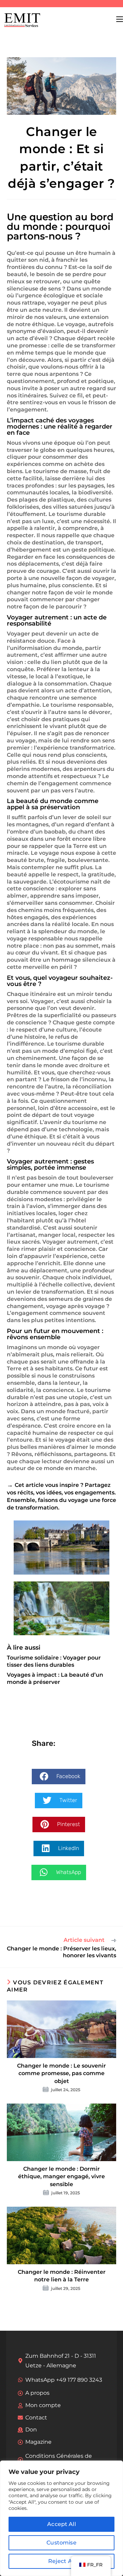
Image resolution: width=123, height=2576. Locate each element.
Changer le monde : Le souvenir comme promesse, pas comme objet (61, 2073)
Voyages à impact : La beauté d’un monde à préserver (55, 1678)
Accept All (61, 2524)
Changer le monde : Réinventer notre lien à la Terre (62, 2276)
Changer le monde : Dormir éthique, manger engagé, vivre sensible (61, 2177)
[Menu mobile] (120, 19)
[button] (59, 1777)
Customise (61, 2543)
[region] (61, 2518)
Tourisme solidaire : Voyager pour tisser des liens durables (54, 1661)
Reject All (62, 2561)
